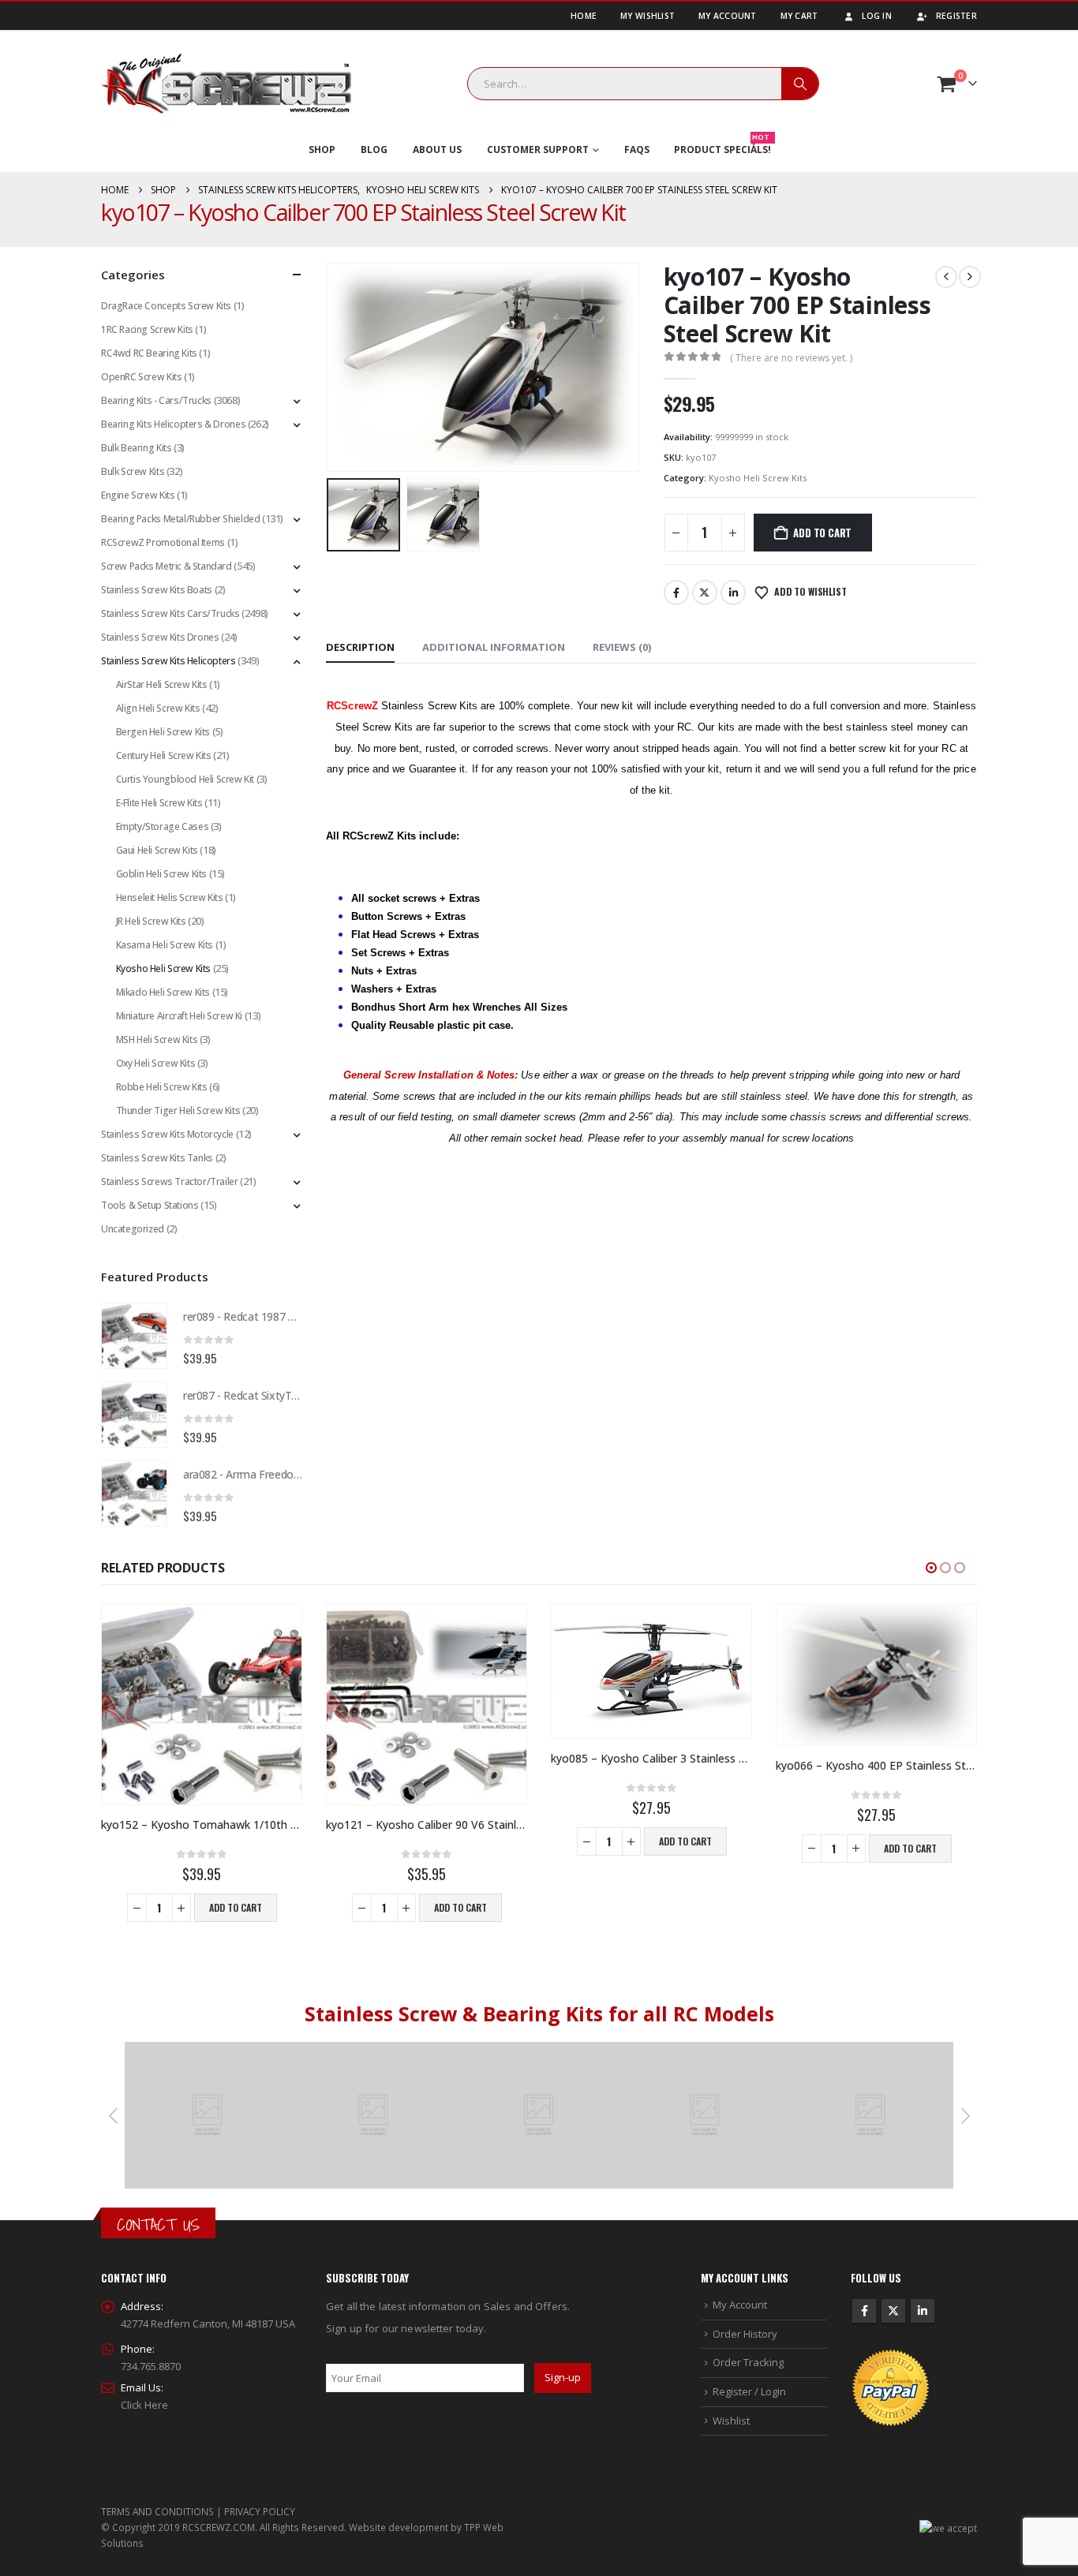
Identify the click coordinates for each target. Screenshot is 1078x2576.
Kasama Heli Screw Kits (165, 945)
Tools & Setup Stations (150, 1205)
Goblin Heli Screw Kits (161, 874)
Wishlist (731, 2421)
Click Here (144, 2405)
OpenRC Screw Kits (141, 377)
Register (956, 16)
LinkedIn (733, 593)
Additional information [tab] (494, 647)
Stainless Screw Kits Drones (160, 637)
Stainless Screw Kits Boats (157, 590)
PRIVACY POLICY (260, 2511)
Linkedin (923, 2311)
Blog (374, 150)
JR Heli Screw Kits (151, 921)
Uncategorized (133, 1229)
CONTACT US (158, 2225)
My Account (728, 16)
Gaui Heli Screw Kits (157, 850)
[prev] (946, 277)
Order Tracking (748, 2362)
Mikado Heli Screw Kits (163, 992)
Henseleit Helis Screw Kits (170, 897)
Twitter (705, 593)
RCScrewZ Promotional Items (163, 542)
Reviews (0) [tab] (622, 647)
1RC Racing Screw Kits (147, 329)
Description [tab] (360, 647)
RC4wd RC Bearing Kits (149, 353)
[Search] (800, 84)
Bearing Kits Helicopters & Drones (173, 424)
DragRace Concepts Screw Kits (166, 306)
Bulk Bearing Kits (136, 448)
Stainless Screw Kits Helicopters (168, 661)
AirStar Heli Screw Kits (162, 684)
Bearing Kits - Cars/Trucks (156, 400)
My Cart (799, 16)
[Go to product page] (134, 1336)
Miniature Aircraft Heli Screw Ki (180, 1016)
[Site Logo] (226, 84)
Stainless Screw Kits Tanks (157, 1158)
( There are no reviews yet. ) (791, 358)
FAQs (637, 150)
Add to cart (822, 533)
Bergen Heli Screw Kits (163, 732)
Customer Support (538, 150)
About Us (437, 150)
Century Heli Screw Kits (164, 755)
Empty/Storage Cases (163, 826)
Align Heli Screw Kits (158, 708)
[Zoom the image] (208, 2051)
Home (584, 16)
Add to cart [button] (236, 1907)
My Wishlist (648, 16)
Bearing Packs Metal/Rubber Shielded (180, 519)
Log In (877, 16)
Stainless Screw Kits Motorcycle (167, 1134)
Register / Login (749, 2391)
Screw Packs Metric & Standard (167, 566)
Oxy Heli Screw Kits (156, 1063)
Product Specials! (722, 146)
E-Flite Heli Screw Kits (159, 803)
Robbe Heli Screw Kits (162, 1087)
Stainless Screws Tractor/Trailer (170, 1181)
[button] (330, 367)
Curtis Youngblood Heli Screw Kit (185, 779)
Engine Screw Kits (138, 495)
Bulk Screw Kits (133, 471)
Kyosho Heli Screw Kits (758, 478)
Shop (322, 150)
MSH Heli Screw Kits (157, 1039)
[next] (970, 277)
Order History (745, 2334)
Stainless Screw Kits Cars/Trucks (170, 613)
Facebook (676, 593)
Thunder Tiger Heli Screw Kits (178, 1110)
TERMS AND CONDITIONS (157, 2511)
